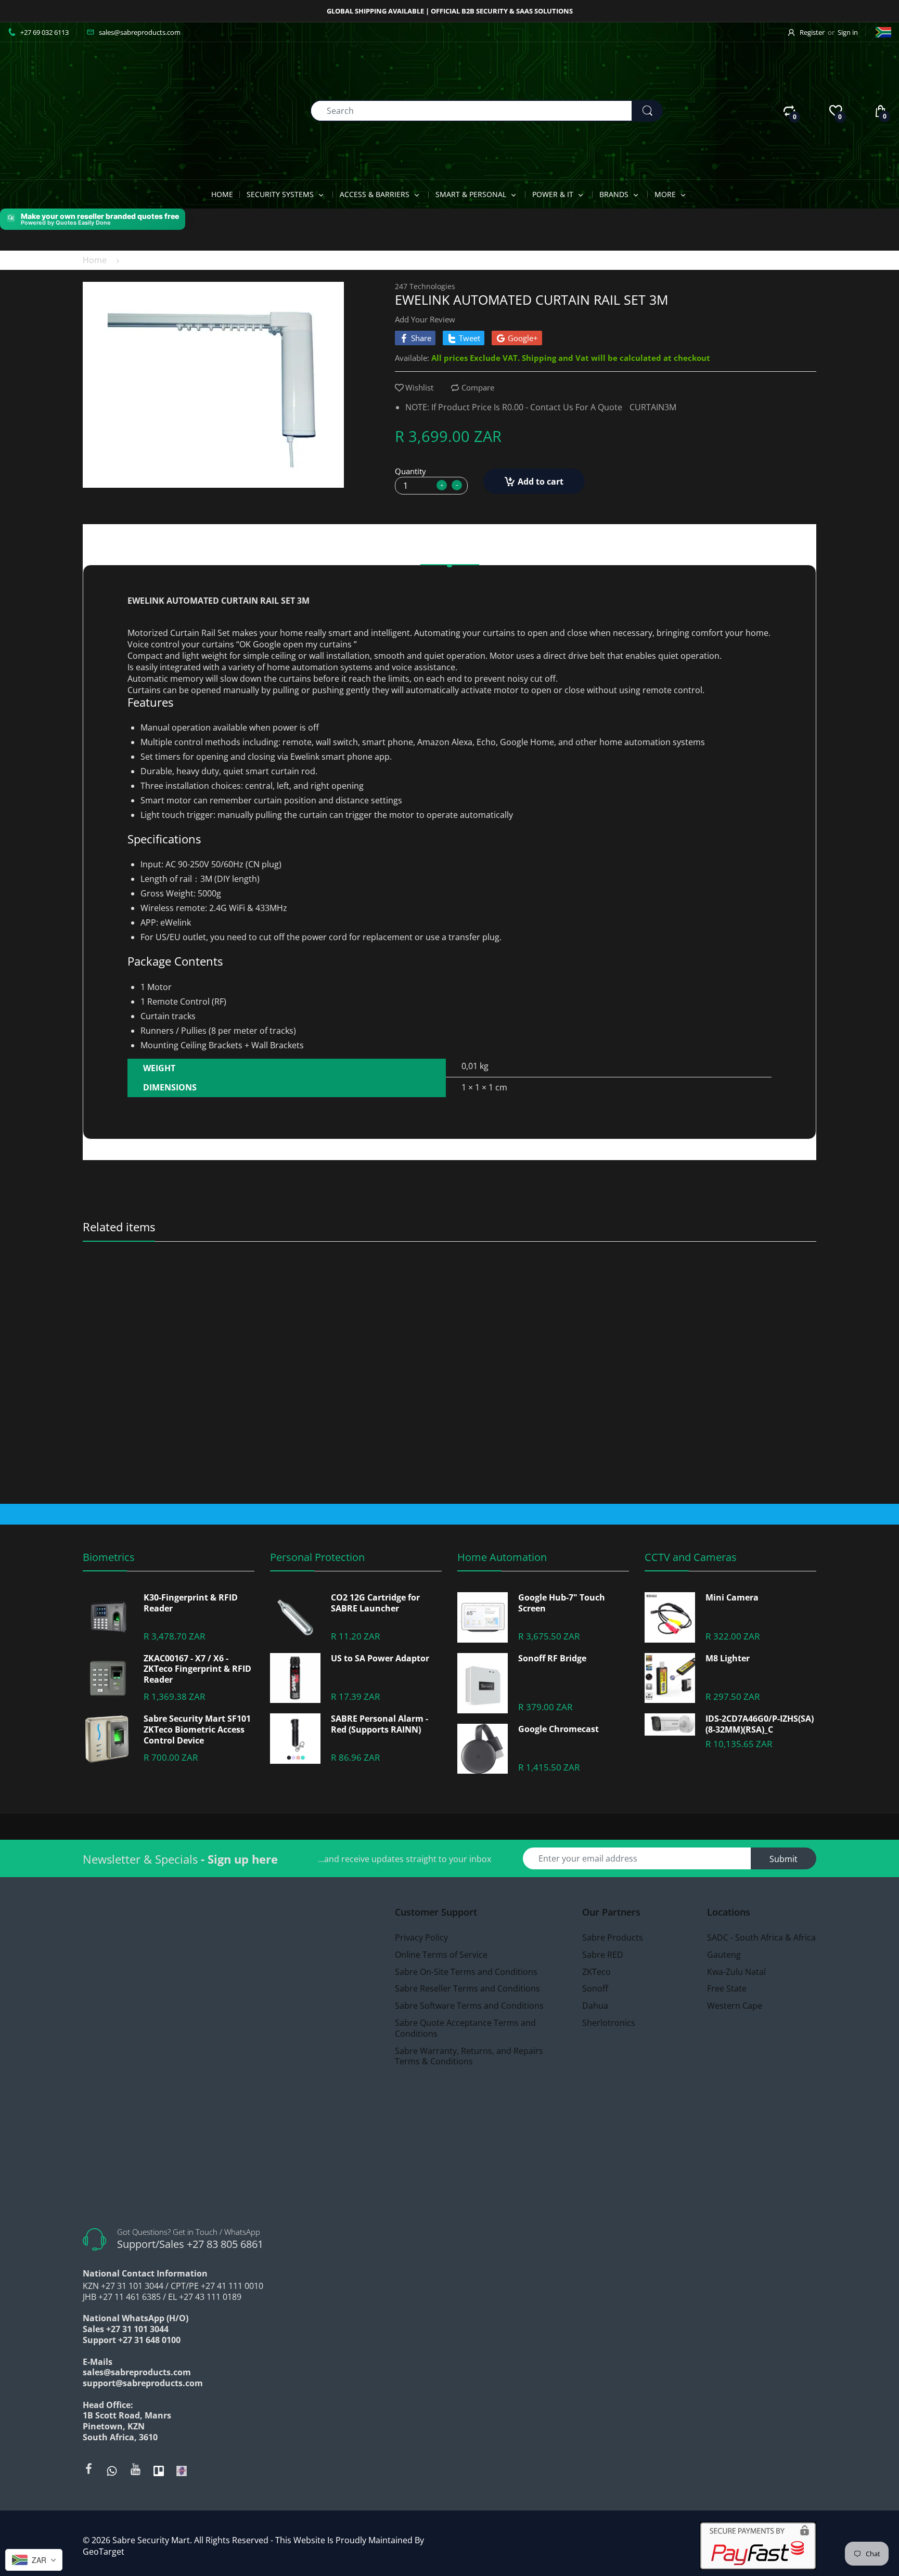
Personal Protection (317, 1557)
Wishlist (419, 387)
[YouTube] (135, 2469)
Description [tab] (450, 551)
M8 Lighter (728, 1658)
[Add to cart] (430, 1472)
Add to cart (541, 482)
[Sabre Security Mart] (65, 110)
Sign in (848, 32)
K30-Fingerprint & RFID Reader (191, 1603)
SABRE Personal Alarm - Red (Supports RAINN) (380, 1724)
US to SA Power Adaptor (380, 1658)
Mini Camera (732, 1598)
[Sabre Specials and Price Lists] (182, 2470)
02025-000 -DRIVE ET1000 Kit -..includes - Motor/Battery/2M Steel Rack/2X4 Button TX (358, 1286)
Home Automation (502, 1557)
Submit (784, 1859)
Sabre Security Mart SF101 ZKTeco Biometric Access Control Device (197, 1729)
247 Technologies (425, 286)
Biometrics (109, 1557)
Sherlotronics (667, 1272)
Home (95, 260)
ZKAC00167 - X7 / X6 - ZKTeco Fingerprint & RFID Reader (197, 1669)
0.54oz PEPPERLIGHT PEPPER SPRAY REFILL (170, 1286)
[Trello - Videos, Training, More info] (159, 2470)
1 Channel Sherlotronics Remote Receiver (717, 1286)
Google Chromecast (558, 1729)
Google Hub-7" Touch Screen (562, 1603)
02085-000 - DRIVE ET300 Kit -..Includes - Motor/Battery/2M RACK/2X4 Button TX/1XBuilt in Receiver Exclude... (541, 1286)
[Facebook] (88, 2469)
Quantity (410, 471)
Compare (478, 387)
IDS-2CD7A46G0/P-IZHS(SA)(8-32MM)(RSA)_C (760, 1724)
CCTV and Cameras (691, 1557)
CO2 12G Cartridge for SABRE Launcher (375, 1603)
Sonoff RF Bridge (552, 1658)
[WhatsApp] (112, 2470)
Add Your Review (425, 319)
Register (812, 32)
